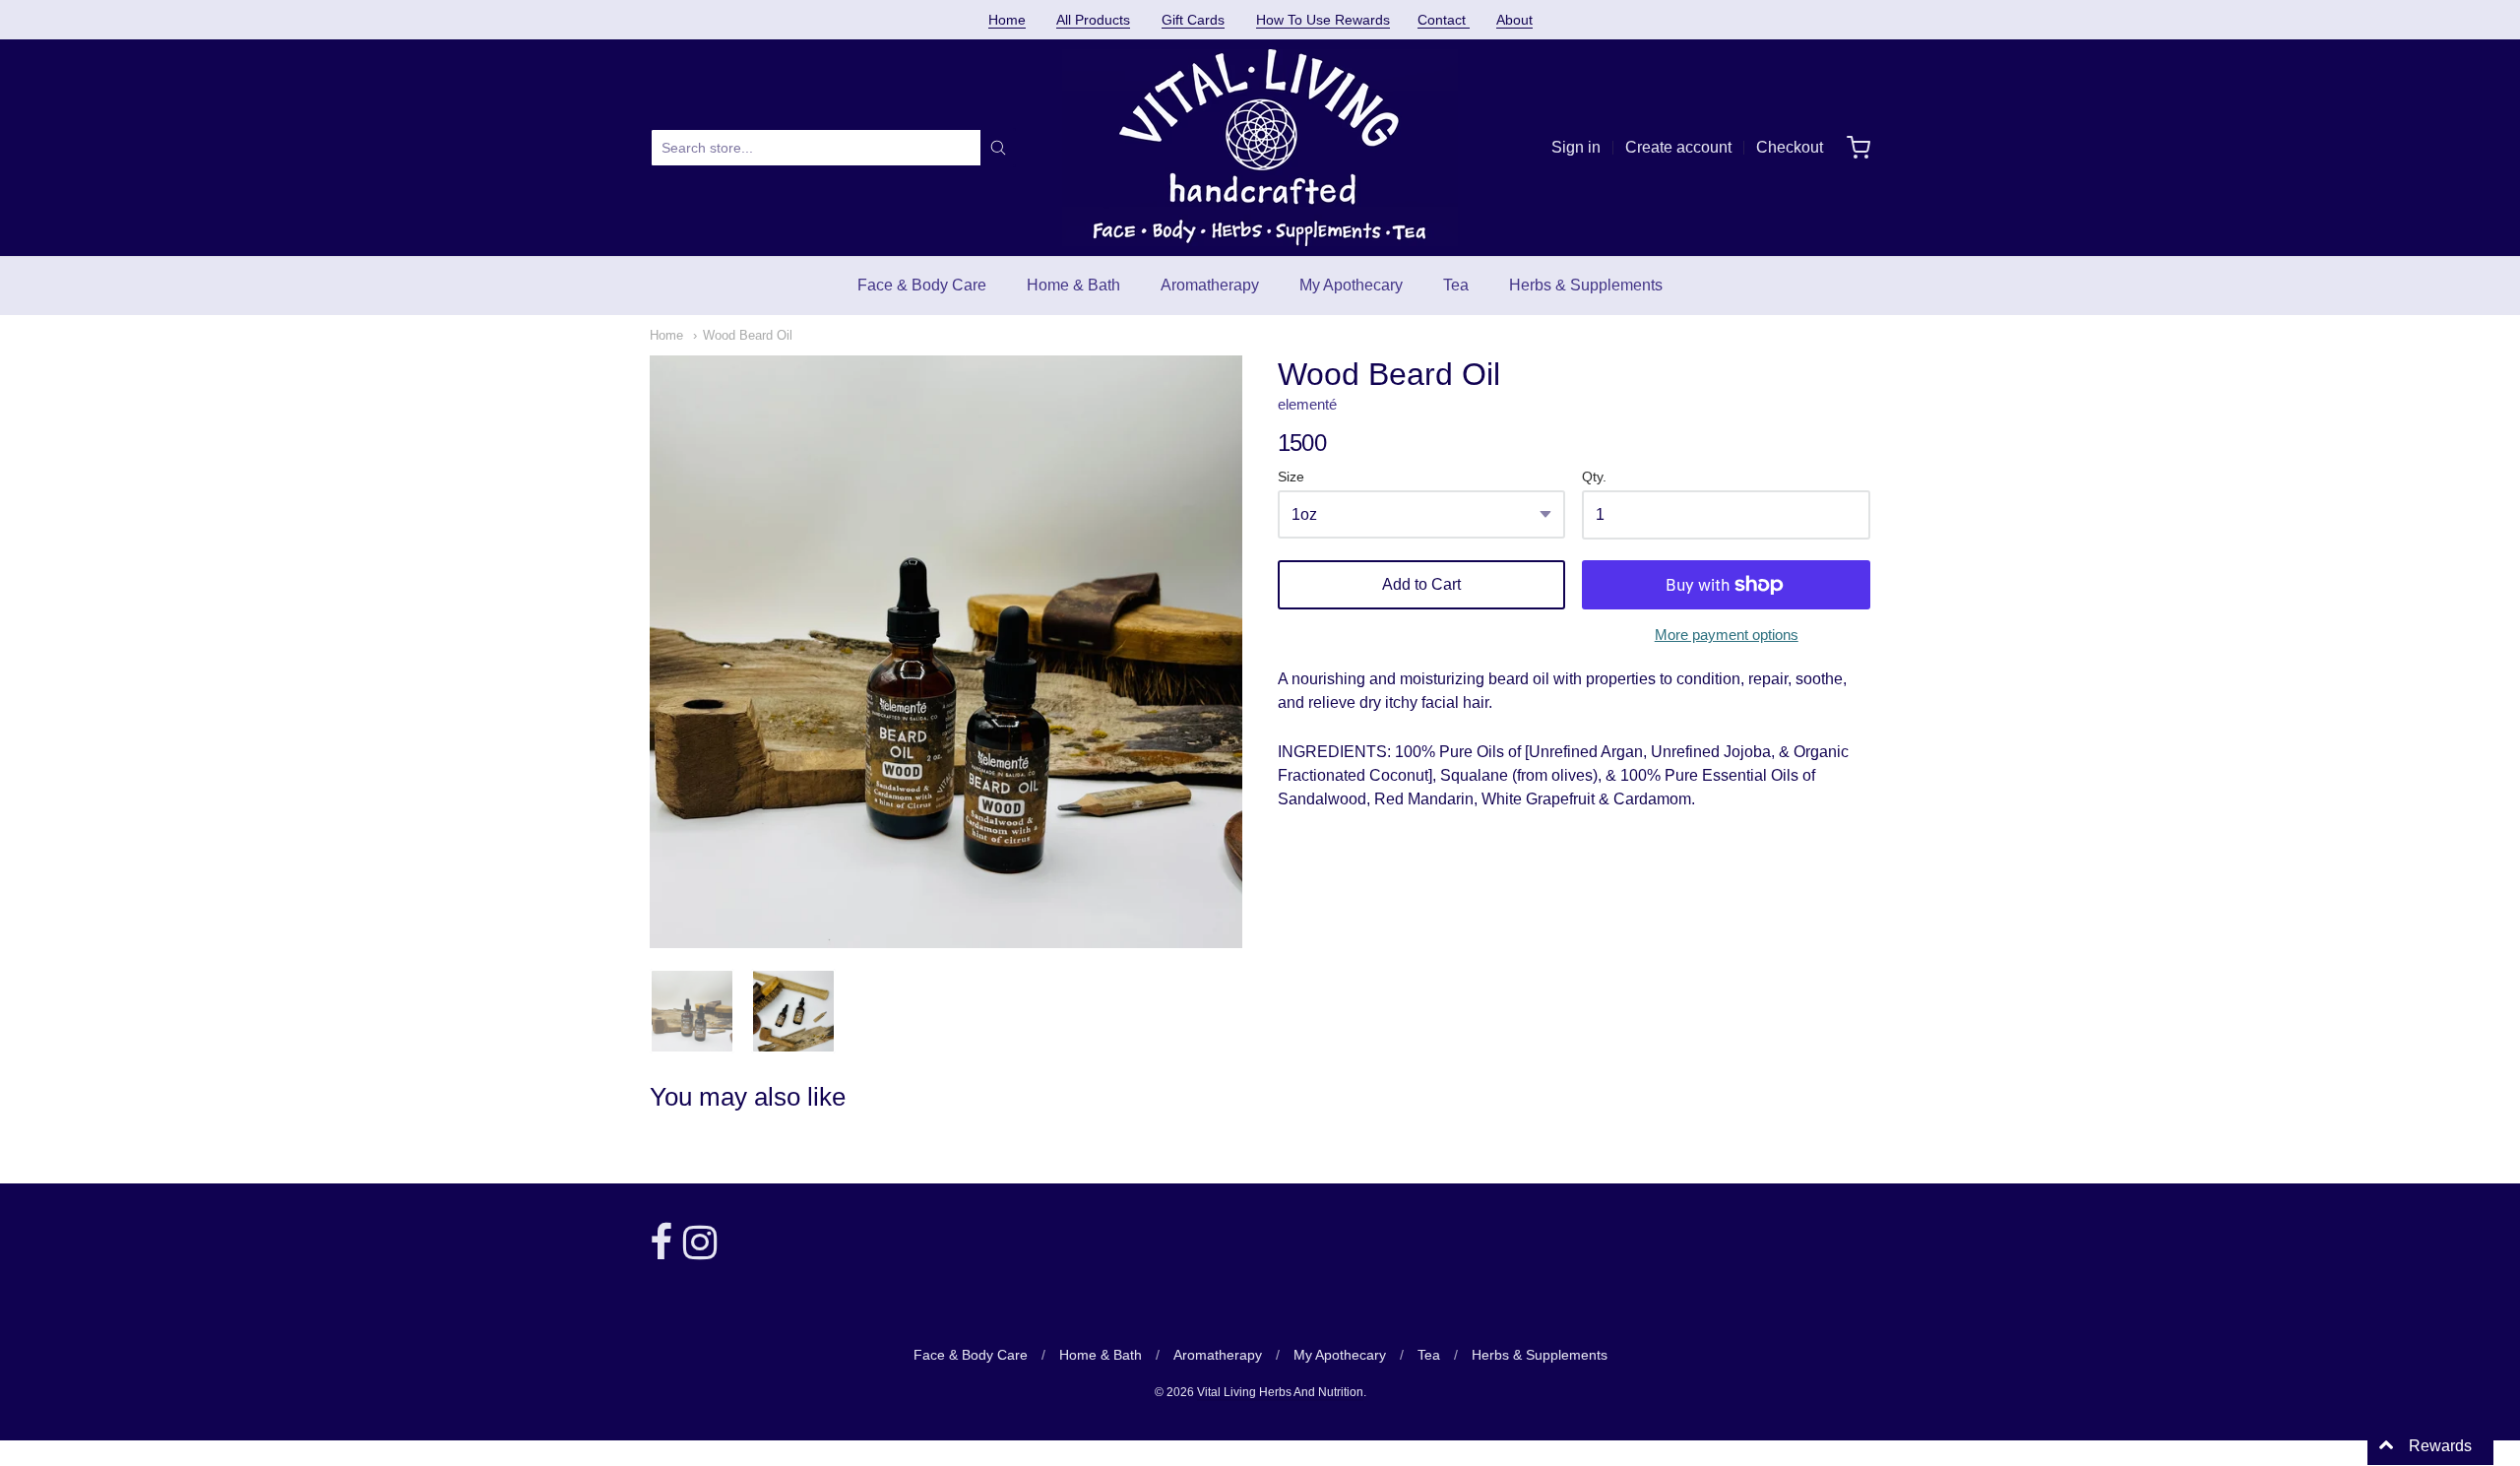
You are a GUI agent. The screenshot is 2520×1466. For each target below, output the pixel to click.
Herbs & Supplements (1586, 285)
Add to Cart (1421, 584)
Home (1007, 20)
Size (1291, 477)
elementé (1307, 404)
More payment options (1727, 635)
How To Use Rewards (1323, 20)
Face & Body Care (922, 285)
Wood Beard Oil (748, 335)
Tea (1456, 285)
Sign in (1576, 147)
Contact (1444, 20)
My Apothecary (1351, 285)
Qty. (1594, 477)
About (1514, 20)
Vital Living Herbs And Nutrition (1280, 1392)
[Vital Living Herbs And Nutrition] (1260, 148)
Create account (1678, 147)
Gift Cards (1193, 20)
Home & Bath (1073, 285)
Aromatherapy (1210, 285)
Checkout (1790, 147)
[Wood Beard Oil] (692, 1011)
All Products (1093, 20)
